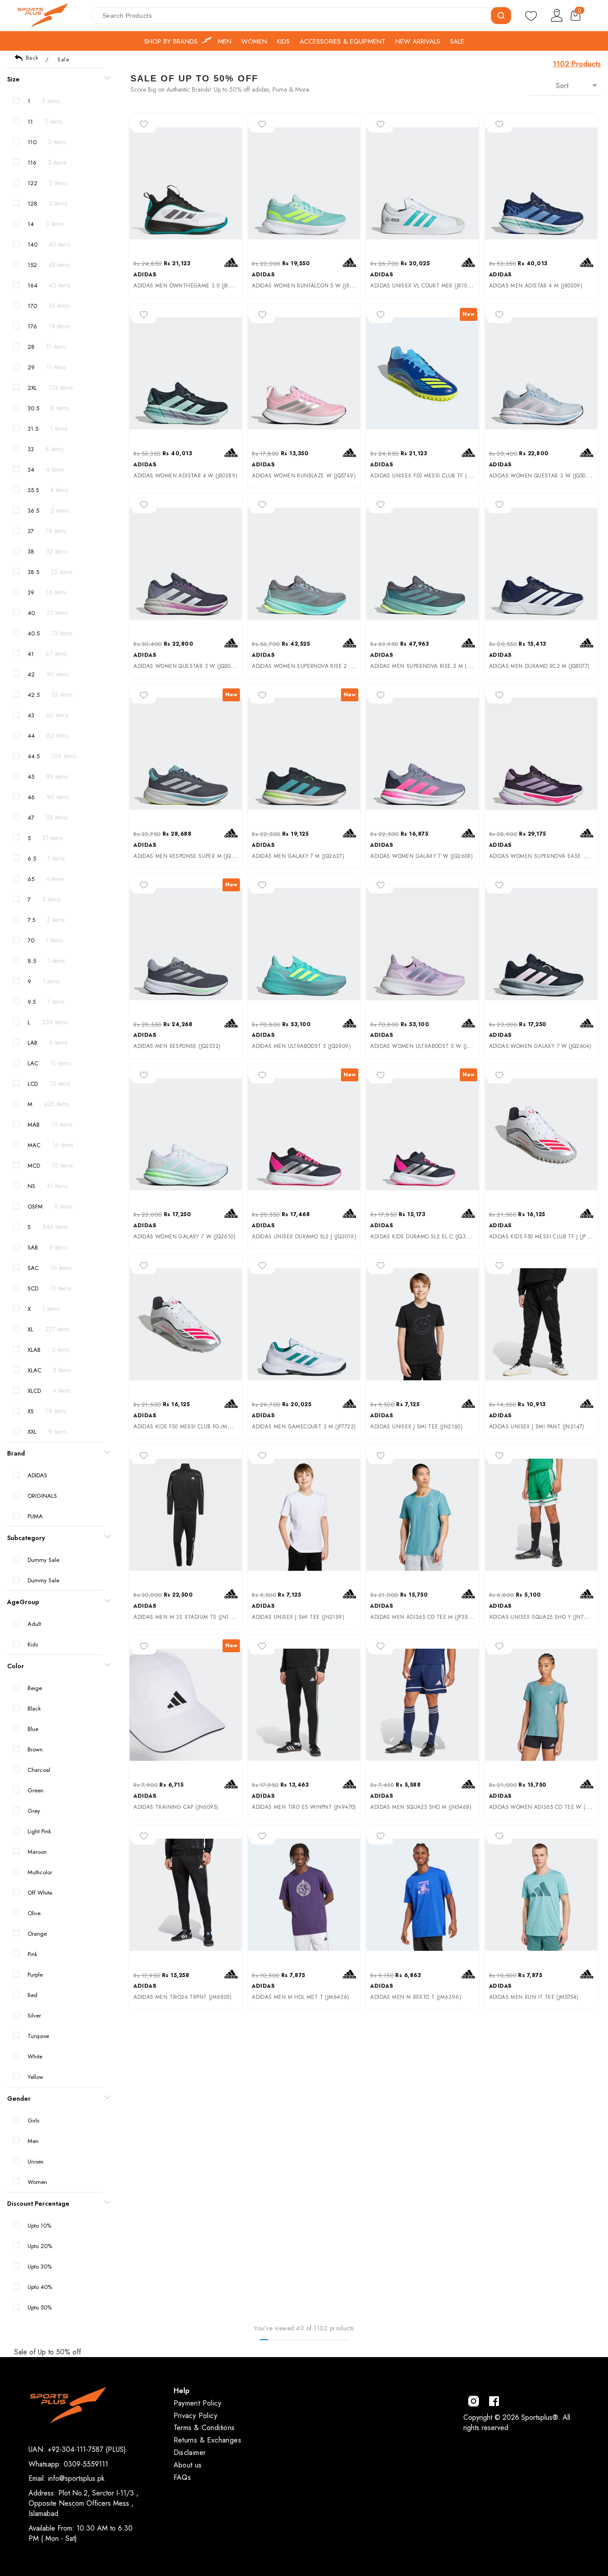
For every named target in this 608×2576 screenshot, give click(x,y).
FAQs (182, 2477)
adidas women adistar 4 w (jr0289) (185, 476)
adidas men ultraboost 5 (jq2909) (301, 1046)
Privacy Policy (196, 2416)
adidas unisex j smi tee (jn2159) (298, 1617)
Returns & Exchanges (208, 2440)
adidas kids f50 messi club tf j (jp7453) (545, 1237)
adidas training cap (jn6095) (176, 1807)
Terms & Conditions (204, 2428)
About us (188, 2465)
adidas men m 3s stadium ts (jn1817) (187, 1617)
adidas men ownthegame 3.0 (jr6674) (189, 286)
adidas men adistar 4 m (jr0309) (536, 286)
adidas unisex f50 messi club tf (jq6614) (429, 476)
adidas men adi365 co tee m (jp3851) (423, 1617)
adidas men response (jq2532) (177, 1046)
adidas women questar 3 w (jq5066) (542, 476)
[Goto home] (47, 16)
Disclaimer (190, 2453)
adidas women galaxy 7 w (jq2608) (422, 856)
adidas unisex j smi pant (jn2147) (537, 1427)
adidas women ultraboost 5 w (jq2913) (428, 1046)
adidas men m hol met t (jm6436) (300, 1997)
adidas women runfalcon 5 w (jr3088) (308, 286)
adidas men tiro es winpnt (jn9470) (304, 1807)
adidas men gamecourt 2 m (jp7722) (304, 1427)
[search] (501, 16)
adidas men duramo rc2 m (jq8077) (539, 666)
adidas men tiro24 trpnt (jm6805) (182, 1997)
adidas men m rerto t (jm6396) (416, 1997)
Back (32, 58)
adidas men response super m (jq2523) (189, 856)
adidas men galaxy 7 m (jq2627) (298, 856)
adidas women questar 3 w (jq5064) (186, 666)
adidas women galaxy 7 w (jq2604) (540, 1046)
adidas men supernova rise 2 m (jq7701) (428, 666)
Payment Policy (198, 2403)
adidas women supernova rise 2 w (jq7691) (315, 666)
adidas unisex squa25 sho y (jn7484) (542, 1617)
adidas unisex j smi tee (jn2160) (416, 1427)
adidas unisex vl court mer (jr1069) (423, 286)
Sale (63, 59)
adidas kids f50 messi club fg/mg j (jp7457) (195, 1427)
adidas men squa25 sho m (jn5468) (421, 1807)
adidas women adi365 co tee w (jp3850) (547, 1807)
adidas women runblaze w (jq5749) (304, 476)
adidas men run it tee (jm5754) (534, 1997)
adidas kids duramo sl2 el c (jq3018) (423, 1237)
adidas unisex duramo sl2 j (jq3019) (304, 1237)
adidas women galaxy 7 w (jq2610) (184, 1237)
